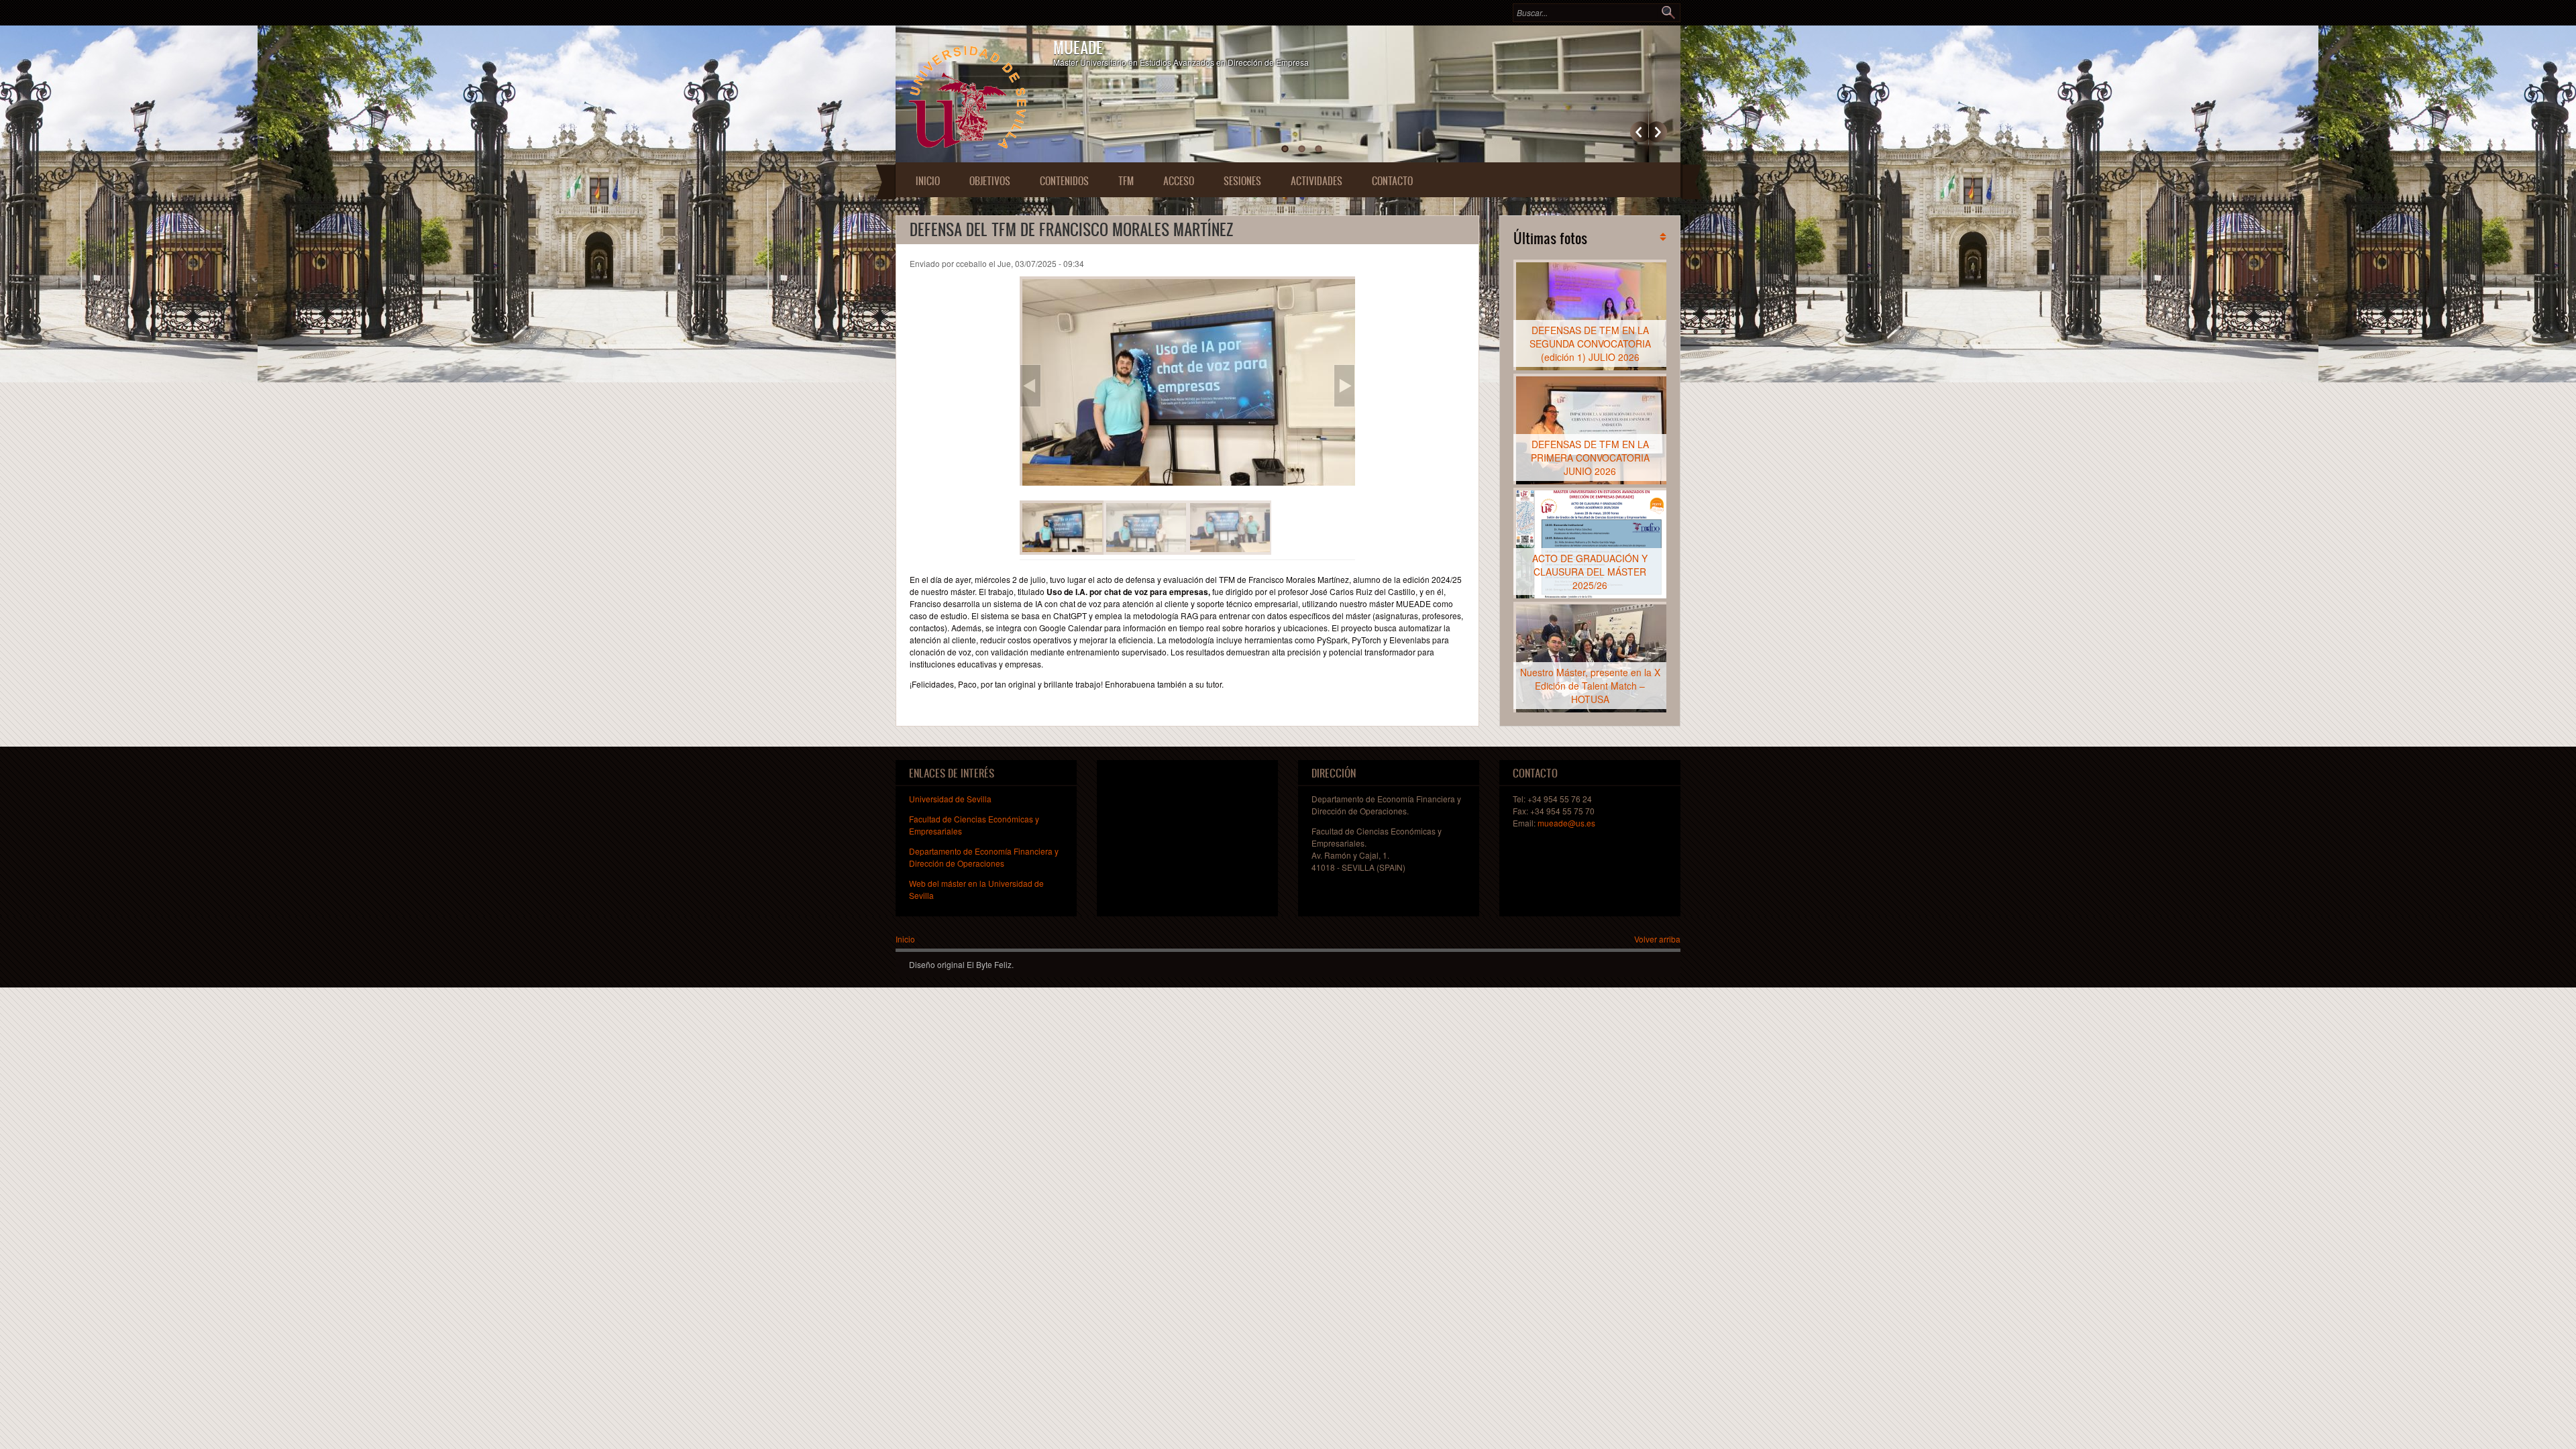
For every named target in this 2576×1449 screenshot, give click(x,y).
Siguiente (1658, 132)
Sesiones (1242, 181)
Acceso (1179, 181)
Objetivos (990, 181)
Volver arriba (1657, 939)
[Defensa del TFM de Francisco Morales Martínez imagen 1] (1190, 382)
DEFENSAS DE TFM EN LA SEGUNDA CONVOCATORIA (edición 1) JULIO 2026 (1590, 343)
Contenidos (1064, 181)
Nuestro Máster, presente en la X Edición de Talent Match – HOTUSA (1590, 686)
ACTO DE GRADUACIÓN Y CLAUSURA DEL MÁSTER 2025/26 (1590, 572)
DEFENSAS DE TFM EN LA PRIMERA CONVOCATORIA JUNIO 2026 (1590, 458)
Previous (1639, 132)
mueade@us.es (1566, 823)
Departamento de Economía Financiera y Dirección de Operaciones (984, 857)
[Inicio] (968, 98)
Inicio (928, 181)
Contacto (1392, 181)
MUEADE (1078, 48)
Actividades (1317, 181)
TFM (1126, 181)
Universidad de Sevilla (950, 799)
